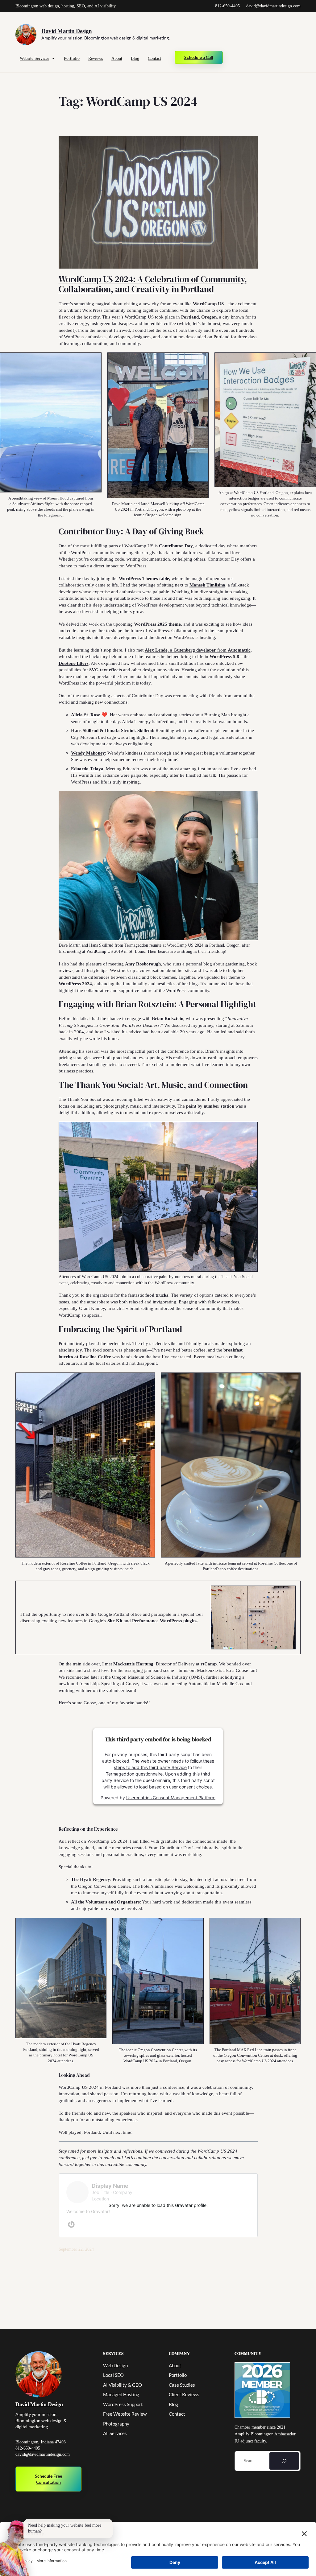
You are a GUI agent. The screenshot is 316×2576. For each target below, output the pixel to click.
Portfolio (72, 58)
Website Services (34, 58)
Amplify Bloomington (254, 2434)
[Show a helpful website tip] (15, 2548)
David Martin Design (67, 31)
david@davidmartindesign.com (273, 6)
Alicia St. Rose (86, 715)
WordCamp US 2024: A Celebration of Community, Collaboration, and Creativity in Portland (153, 284)
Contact (154, 58)
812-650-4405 (227, 6)
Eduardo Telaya (87, 769)
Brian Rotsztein (168, 1018)
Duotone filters (74, 663)
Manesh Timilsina (207, 585)
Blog (135, 58)
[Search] (284, 2461)
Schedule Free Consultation (48, 2479)
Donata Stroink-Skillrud (129, 730)
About (117, 58)
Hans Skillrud (85, 730)
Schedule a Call (199, 57)
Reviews (96, 58)
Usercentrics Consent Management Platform (171, 1797)
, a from (198, 650)
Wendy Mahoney (88, 753)
